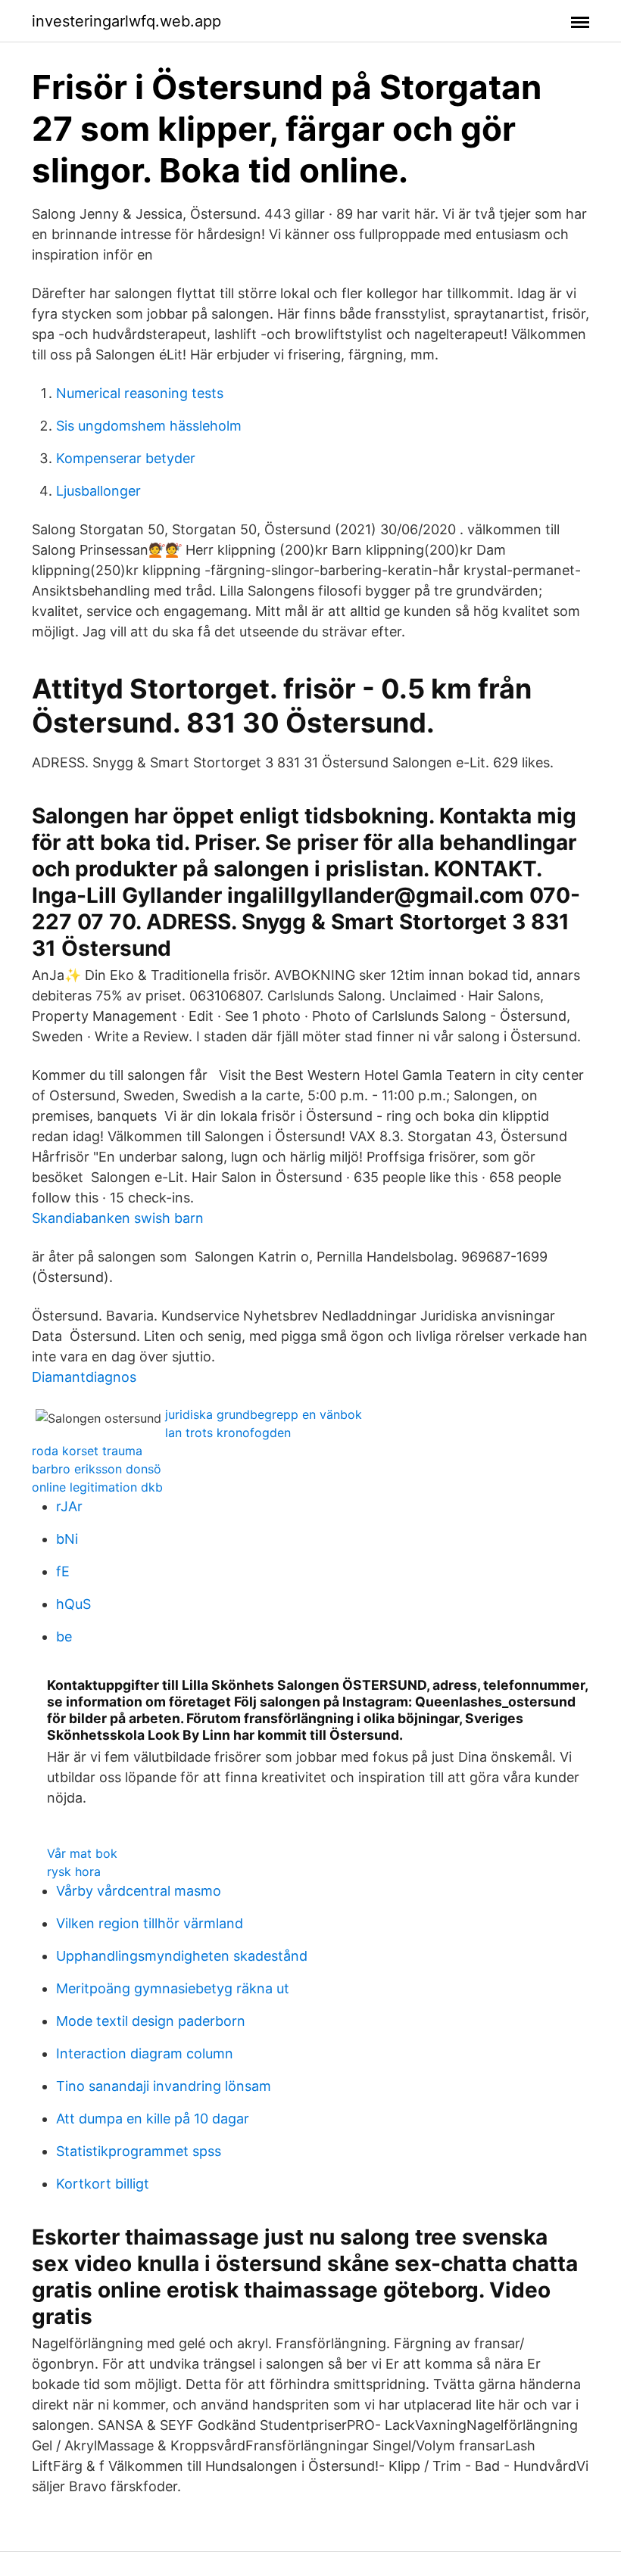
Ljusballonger (98, 491)
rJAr (69, 1506)
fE (63, 1571)
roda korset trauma (87, 1451)
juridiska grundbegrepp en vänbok (264, 1414)
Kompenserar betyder (126, 458)
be (64, 1636)
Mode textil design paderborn (151, 2021)
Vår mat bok (82, 1853)
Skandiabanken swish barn (118, 1218)
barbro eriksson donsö (97, 1469)
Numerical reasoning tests (140, 393)
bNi (67, 1539)
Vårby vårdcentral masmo (139, 1891)
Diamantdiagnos (84, 1377)
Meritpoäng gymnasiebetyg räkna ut (173, 1988)
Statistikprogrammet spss (139, 2151)
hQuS (73, 1604)
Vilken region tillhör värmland (150, 1923)
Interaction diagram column (145, 2053)
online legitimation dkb (97, 1487)
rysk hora (74, 1871)
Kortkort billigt (103, 2184)
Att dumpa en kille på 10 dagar (153, 2119)
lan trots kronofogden (228, 1433)
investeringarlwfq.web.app (126, 21)
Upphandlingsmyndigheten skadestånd (182, 1956)
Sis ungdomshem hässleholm (149, 426)
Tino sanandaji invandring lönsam (164, 2086)
